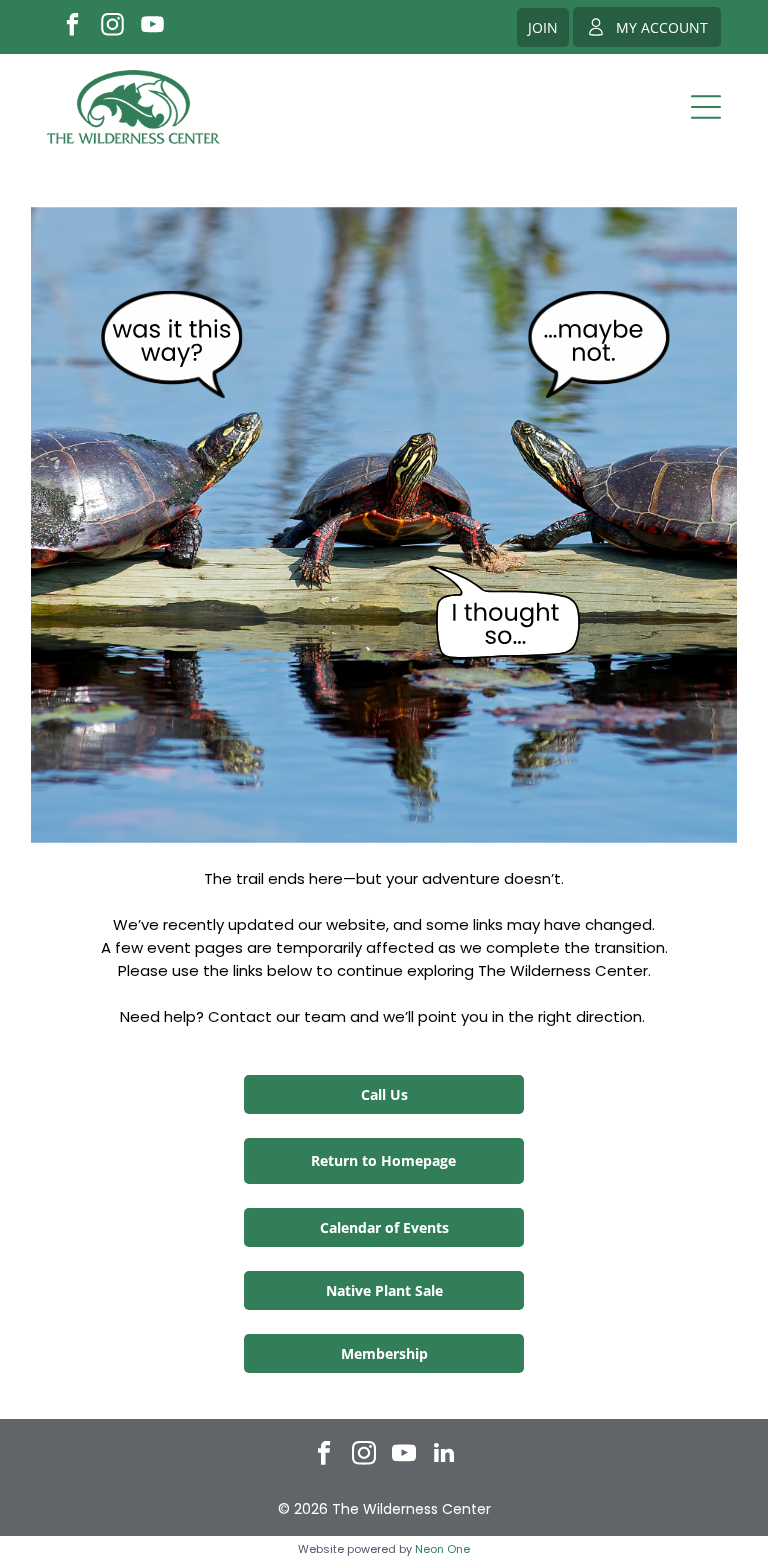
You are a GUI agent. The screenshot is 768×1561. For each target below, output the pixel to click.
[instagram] (112, 27)
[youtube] (152, 27)
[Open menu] (706, 107)
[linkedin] (444, 1455)
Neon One (442, 1549)
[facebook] (72, 27)
